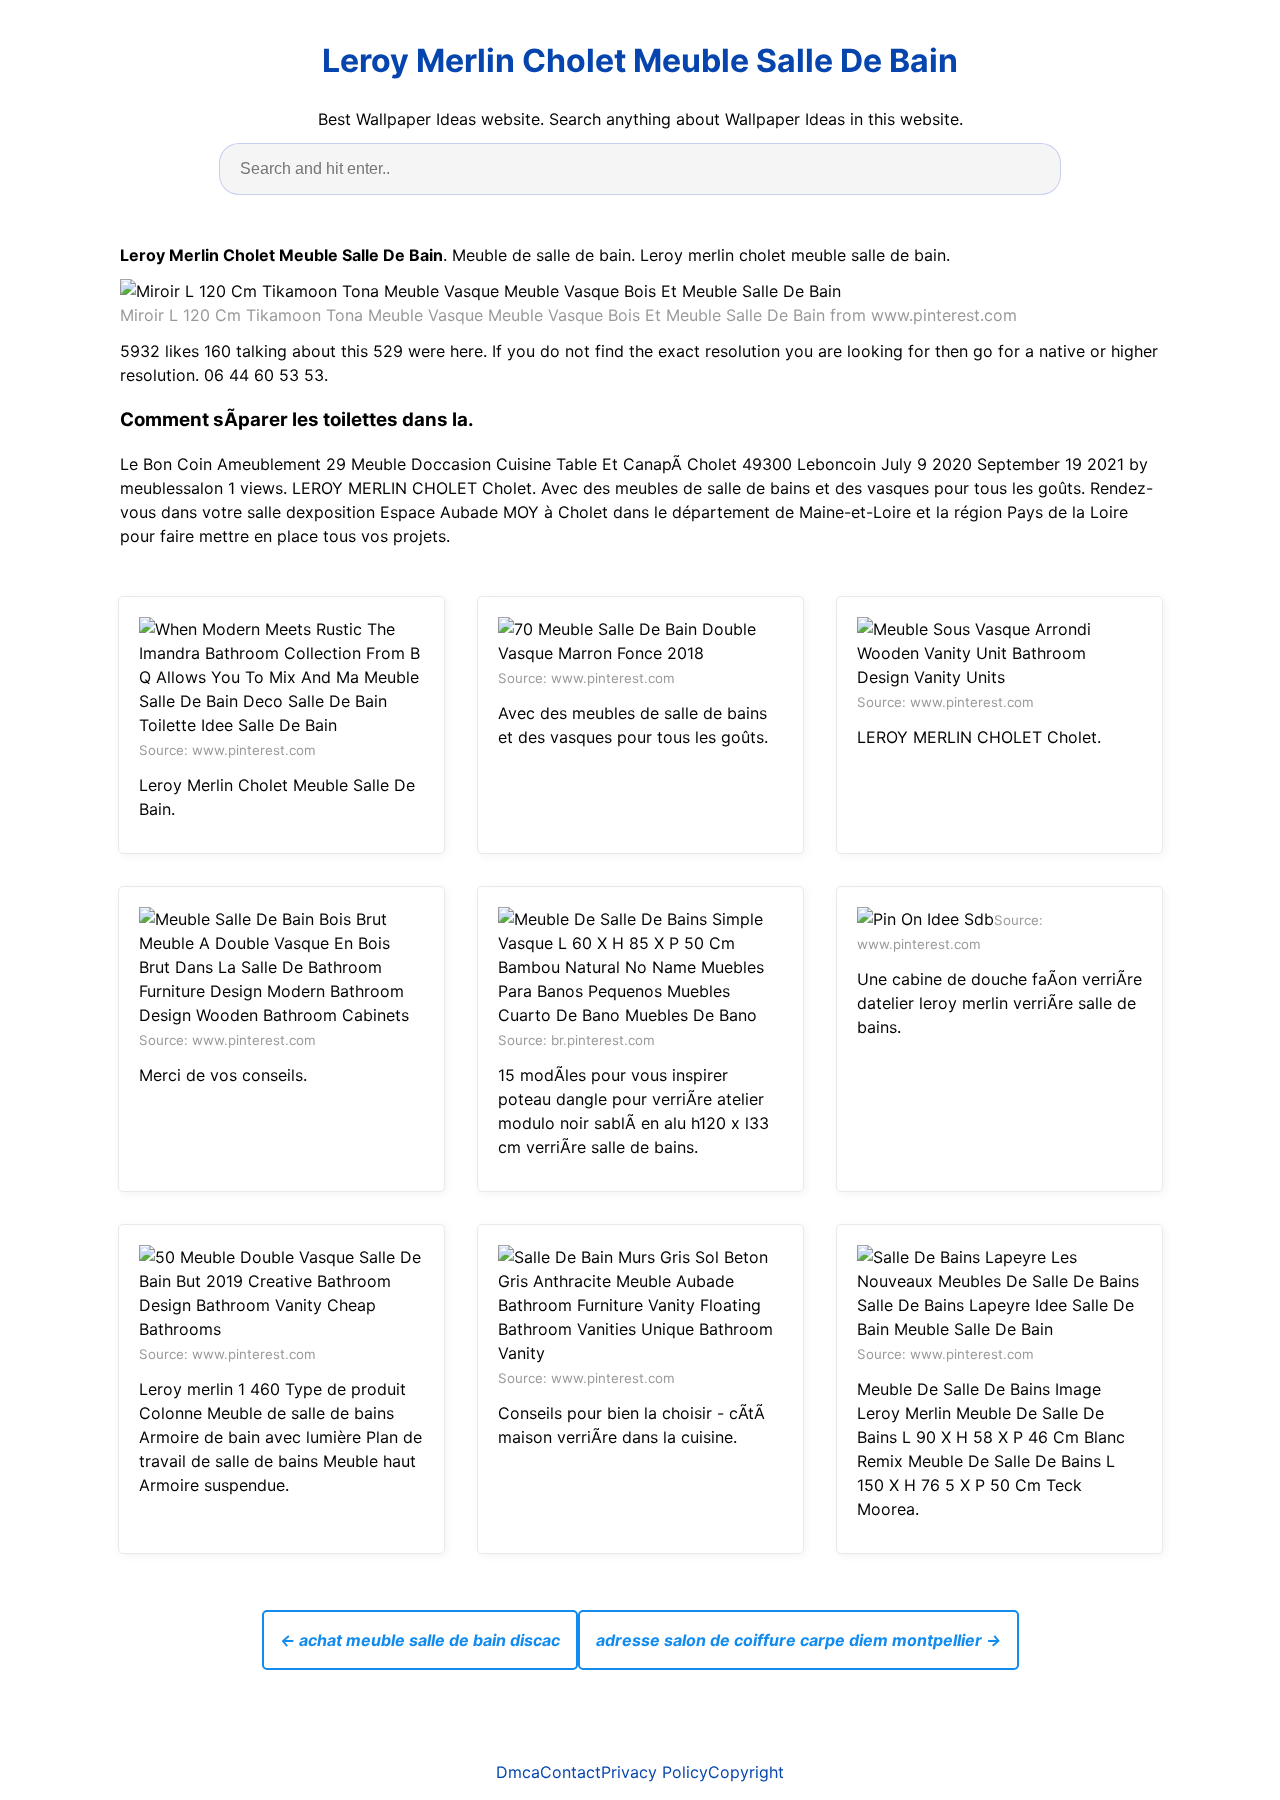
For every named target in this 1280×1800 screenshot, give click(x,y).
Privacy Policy (654, 1772)
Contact (570, 1772)
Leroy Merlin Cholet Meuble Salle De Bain (640, 60)
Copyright (746, 1772)
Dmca (518, 1772)
